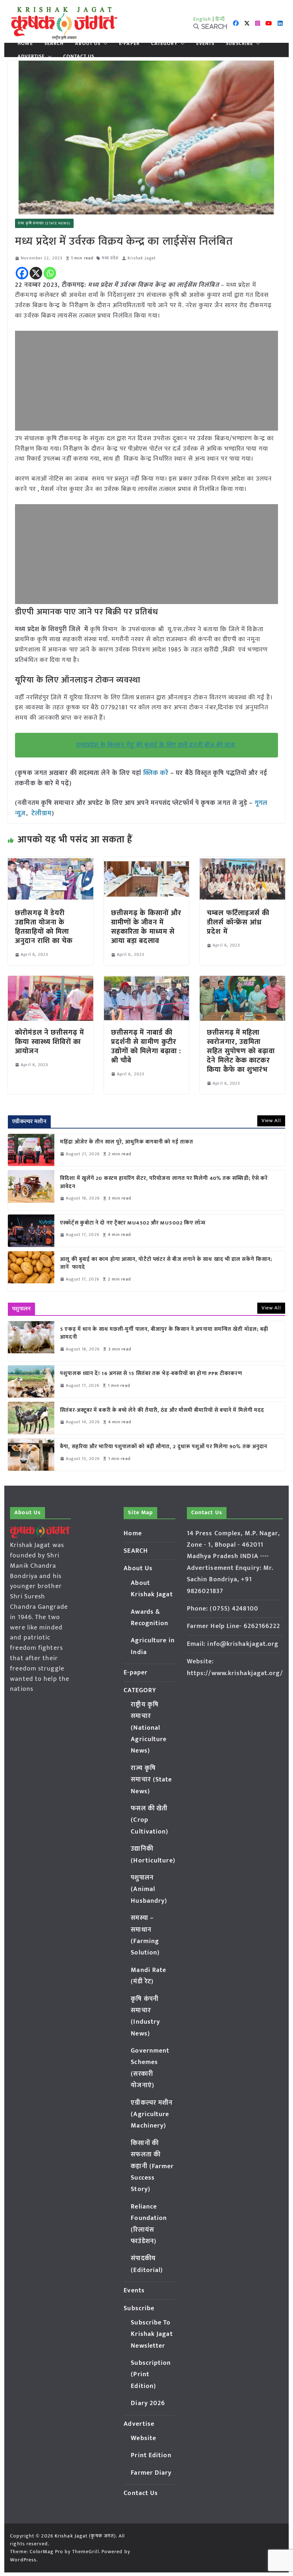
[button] (104, 44)
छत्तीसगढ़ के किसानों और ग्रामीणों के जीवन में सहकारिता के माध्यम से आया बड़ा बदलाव (146, 927)
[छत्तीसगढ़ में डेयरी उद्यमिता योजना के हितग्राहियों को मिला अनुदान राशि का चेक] (50, 862)
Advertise (31, 56)
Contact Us (79, 56)
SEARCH (54, 44)
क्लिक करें (156, 773)
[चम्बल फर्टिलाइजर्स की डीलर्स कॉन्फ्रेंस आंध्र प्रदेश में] (242, 862)
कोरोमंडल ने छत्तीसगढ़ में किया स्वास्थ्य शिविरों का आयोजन (49, 1042)
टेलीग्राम (42, 813)
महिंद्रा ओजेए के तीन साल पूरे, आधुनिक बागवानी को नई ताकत (127, 1142)
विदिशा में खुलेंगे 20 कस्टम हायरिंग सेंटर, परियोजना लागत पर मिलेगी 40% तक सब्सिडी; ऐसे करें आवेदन (164, 1183)
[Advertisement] (146, 381)
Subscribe (239, 44)
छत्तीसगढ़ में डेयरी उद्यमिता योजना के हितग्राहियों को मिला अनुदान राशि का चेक (44, 927)
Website (143, 2438)
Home (25, 44)
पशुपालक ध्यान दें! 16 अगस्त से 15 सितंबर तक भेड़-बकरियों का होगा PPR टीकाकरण (153, 1374)
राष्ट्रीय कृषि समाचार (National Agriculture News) (149, 1728)
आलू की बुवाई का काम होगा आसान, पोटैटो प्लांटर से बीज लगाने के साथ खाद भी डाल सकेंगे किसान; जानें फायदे (166, 1264)
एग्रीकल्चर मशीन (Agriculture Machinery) (152, 2114)
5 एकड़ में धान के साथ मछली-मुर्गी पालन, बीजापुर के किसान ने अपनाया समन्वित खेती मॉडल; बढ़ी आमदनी (164, 1333)
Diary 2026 (148, 2403)
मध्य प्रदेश (110, 258)
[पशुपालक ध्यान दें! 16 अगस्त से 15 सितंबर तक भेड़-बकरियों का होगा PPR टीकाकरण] (31, 1381)
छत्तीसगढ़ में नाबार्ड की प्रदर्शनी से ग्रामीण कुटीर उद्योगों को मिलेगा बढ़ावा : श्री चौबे (146, 1046)
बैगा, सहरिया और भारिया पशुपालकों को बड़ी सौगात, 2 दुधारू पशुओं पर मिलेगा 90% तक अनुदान (164, 1447)
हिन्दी (220, 19)
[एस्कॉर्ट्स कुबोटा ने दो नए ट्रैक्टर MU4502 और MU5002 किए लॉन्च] (31, 1231)
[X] (36, 273)
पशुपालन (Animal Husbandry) (149, 1889)
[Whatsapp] (50, 273)
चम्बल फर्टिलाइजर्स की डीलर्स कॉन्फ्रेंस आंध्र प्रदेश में (238, 922)
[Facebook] (22, 273)
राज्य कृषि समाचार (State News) (44, 223)
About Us (88, 44)
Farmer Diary (151, 2473)
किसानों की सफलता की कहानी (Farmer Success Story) (152, 2166)
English (202, 19)
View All (271, 1120)
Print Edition (151, 2455)
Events (205, 44)
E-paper (129, 44)
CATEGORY (164, 44)
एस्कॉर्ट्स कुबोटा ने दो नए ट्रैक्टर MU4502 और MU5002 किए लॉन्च (133, 1223)
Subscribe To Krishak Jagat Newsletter (152, 2334)
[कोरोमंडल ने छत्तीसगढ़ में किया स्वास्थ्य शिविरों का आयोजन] (50, 981)
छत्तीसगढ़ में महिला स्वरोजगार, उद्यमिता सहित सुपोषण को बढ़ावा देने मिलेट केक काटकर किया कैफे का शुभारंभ (241, 1051)
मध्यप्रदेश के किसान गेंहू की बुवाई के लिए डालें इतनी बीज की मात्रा (156, 745)
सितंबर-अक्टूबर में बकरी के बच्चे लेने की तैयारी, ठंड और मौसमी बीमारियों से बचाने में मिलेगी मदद (162, 1411)
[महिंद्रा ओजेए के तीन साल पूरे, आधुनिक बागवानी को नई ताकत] (31, 1150)
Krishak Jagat (142, 258)
